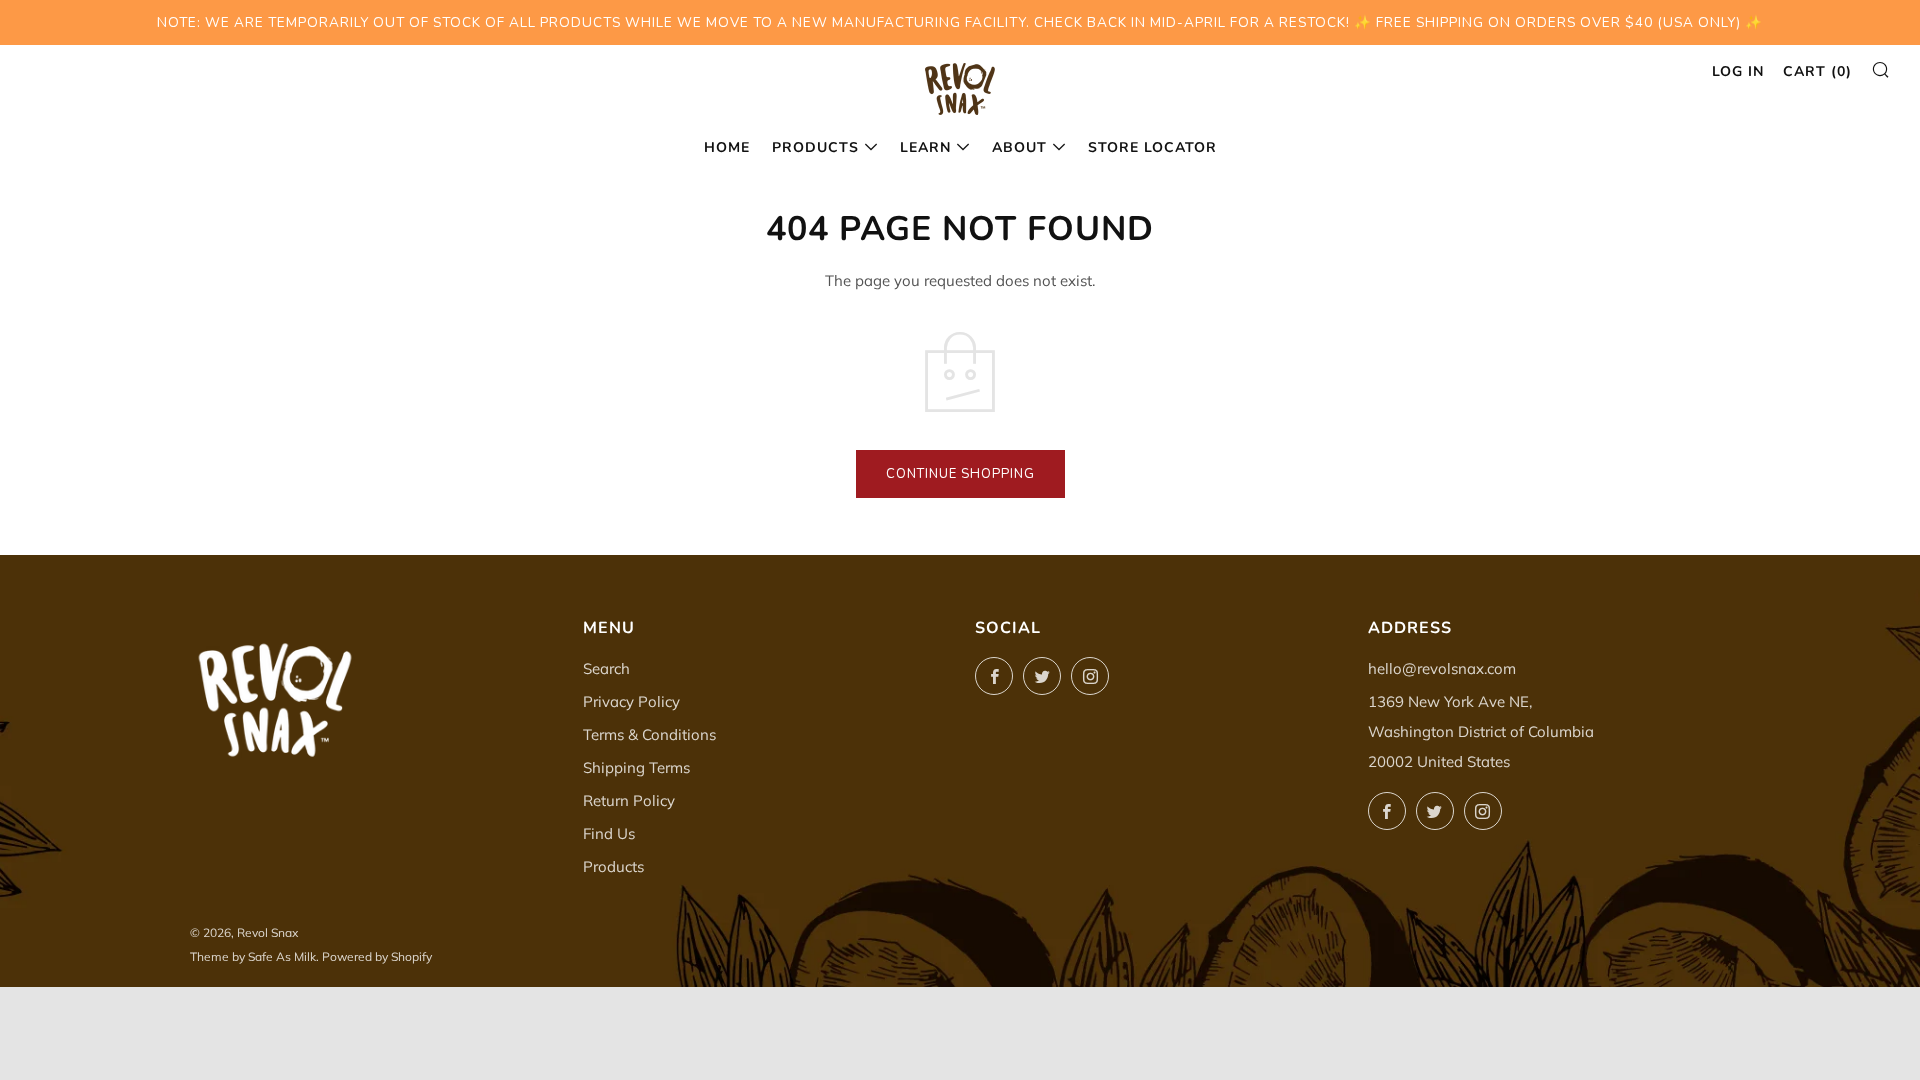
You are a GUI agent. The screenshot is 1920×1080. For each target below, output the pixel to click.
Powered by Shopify (377, 956)
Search (606, 668)
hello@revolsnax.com (1442, 668)
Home (727, 147)
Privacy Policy (631, 701)
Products (815, 147)
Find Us (609, 833)
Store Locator (1152, 147)
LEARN (925, 147)
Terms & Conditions (649, 734)
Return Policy (629, 800)
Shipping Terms (636, 767)
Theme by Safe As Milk (253, 956)
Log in (1738, 71)
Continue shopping (960, 474)
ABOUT (1019, 147)
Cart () (1817, 71)
